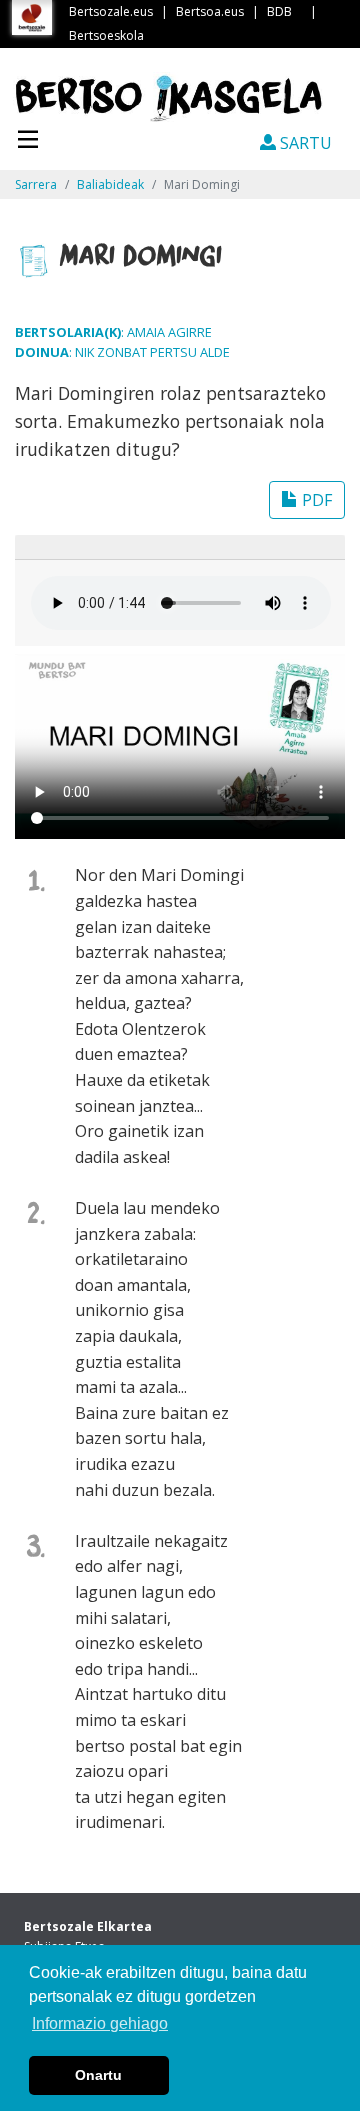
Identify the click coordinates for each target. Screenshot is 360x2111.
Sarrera (36, 184)
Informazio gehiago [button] (100, 2023)
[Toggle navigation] (28, 137)
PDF (315, 500)
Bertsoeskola (106, 35)
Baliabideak (110, 184)
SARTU (304, 143)
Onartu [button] (98, 2075)
